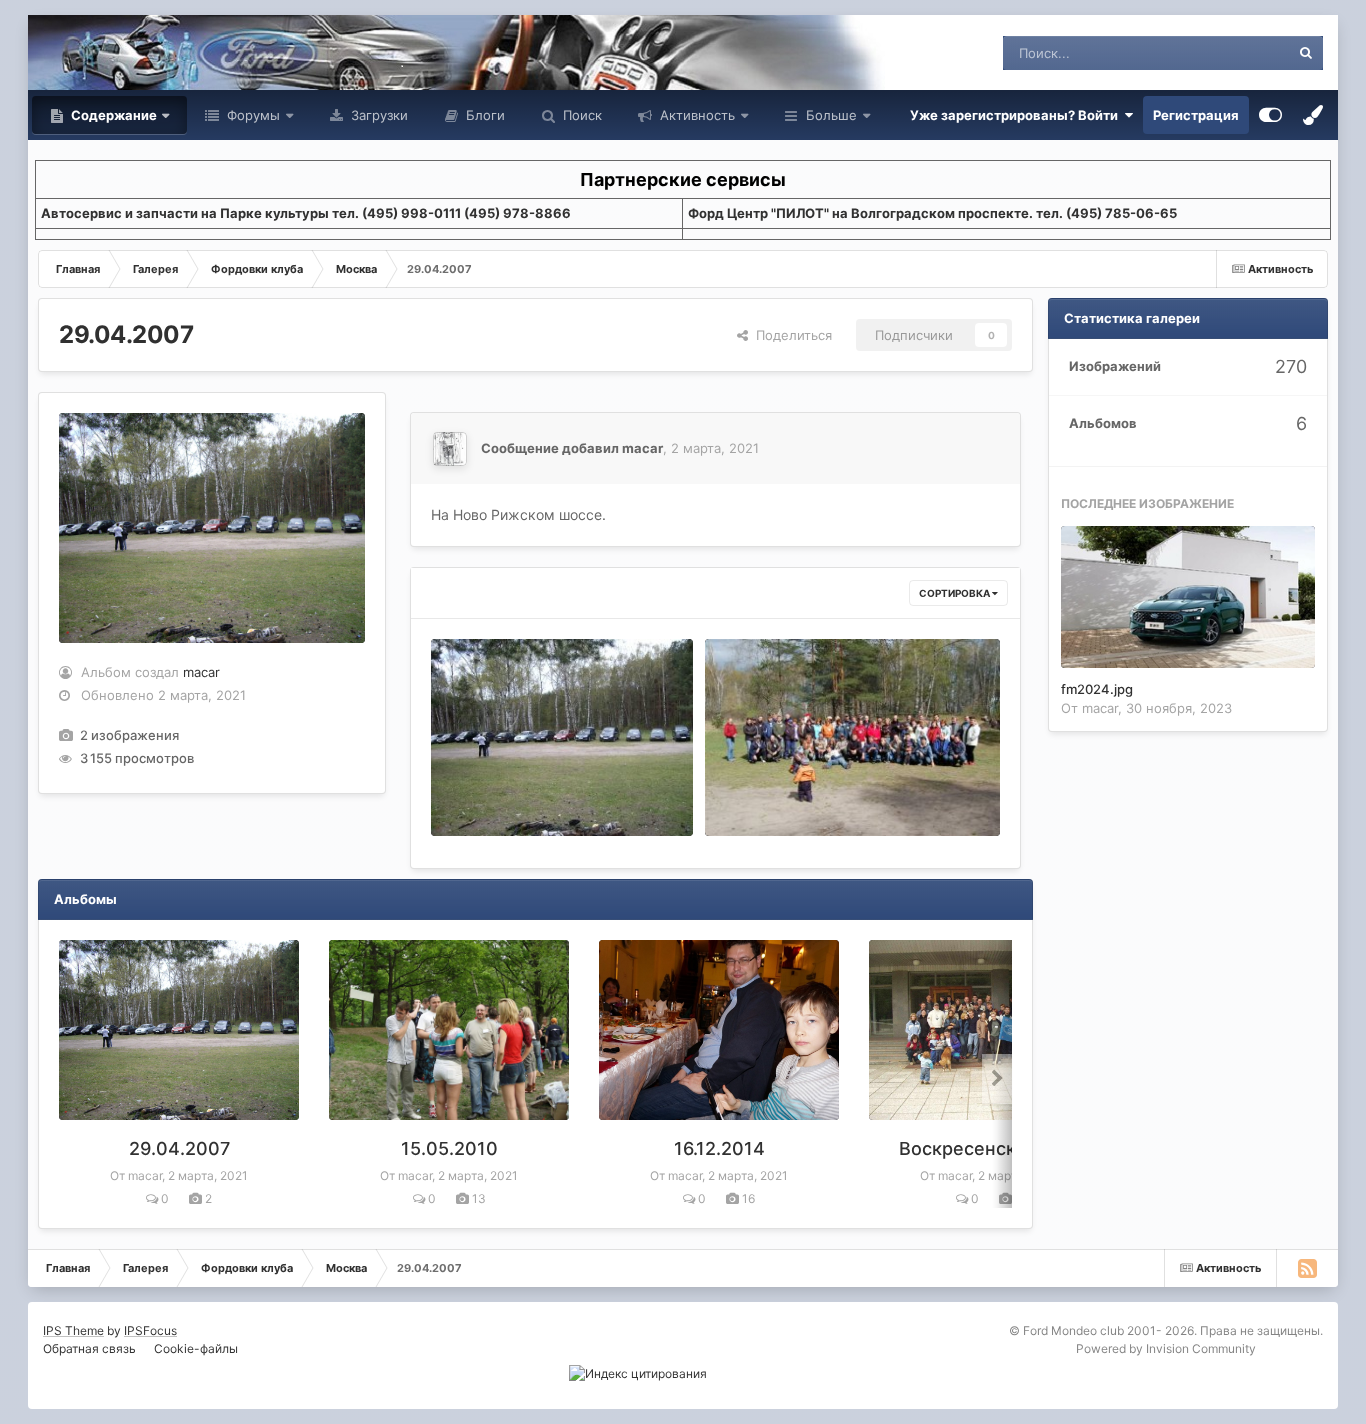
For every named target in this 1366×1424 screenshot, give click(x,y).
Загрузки (377, 115)
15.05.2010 (449, 1148)
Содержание (112, 115)
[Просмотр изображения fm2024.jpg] (1188, 597)
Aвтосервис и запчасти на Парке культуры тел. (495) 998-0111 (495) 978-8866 (306, 213)
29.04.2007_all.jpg (776, 789)
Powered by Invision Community (1166, 1348)
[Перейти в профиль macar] (450, 449)
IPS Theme (73, 1330)
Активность (695, 115)
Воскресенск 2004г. (989, 1148)
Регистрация (1196, 115)
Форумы (251, 115)
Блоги (483, 115)
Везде (1244, 52)
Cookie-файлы (196, 1348)
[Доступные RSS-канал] (1307, 1268)
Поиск (580, 115)
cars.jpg (469, 789)
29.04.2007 (179, 1148)
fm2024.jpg (1097, 689)
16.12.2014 (719, 1148)
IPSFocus (150, 1330)
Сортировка (955, 593)
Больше (831, 115)
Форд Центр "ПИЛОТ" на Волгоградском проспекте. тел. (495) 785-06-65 (932, 213)
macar (201, 672)
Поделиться (790, 335)
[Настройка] (1270, 115)
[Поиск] (1306, 53)
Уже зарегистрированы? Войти (1017, 115)
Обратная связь (89, 1348)
